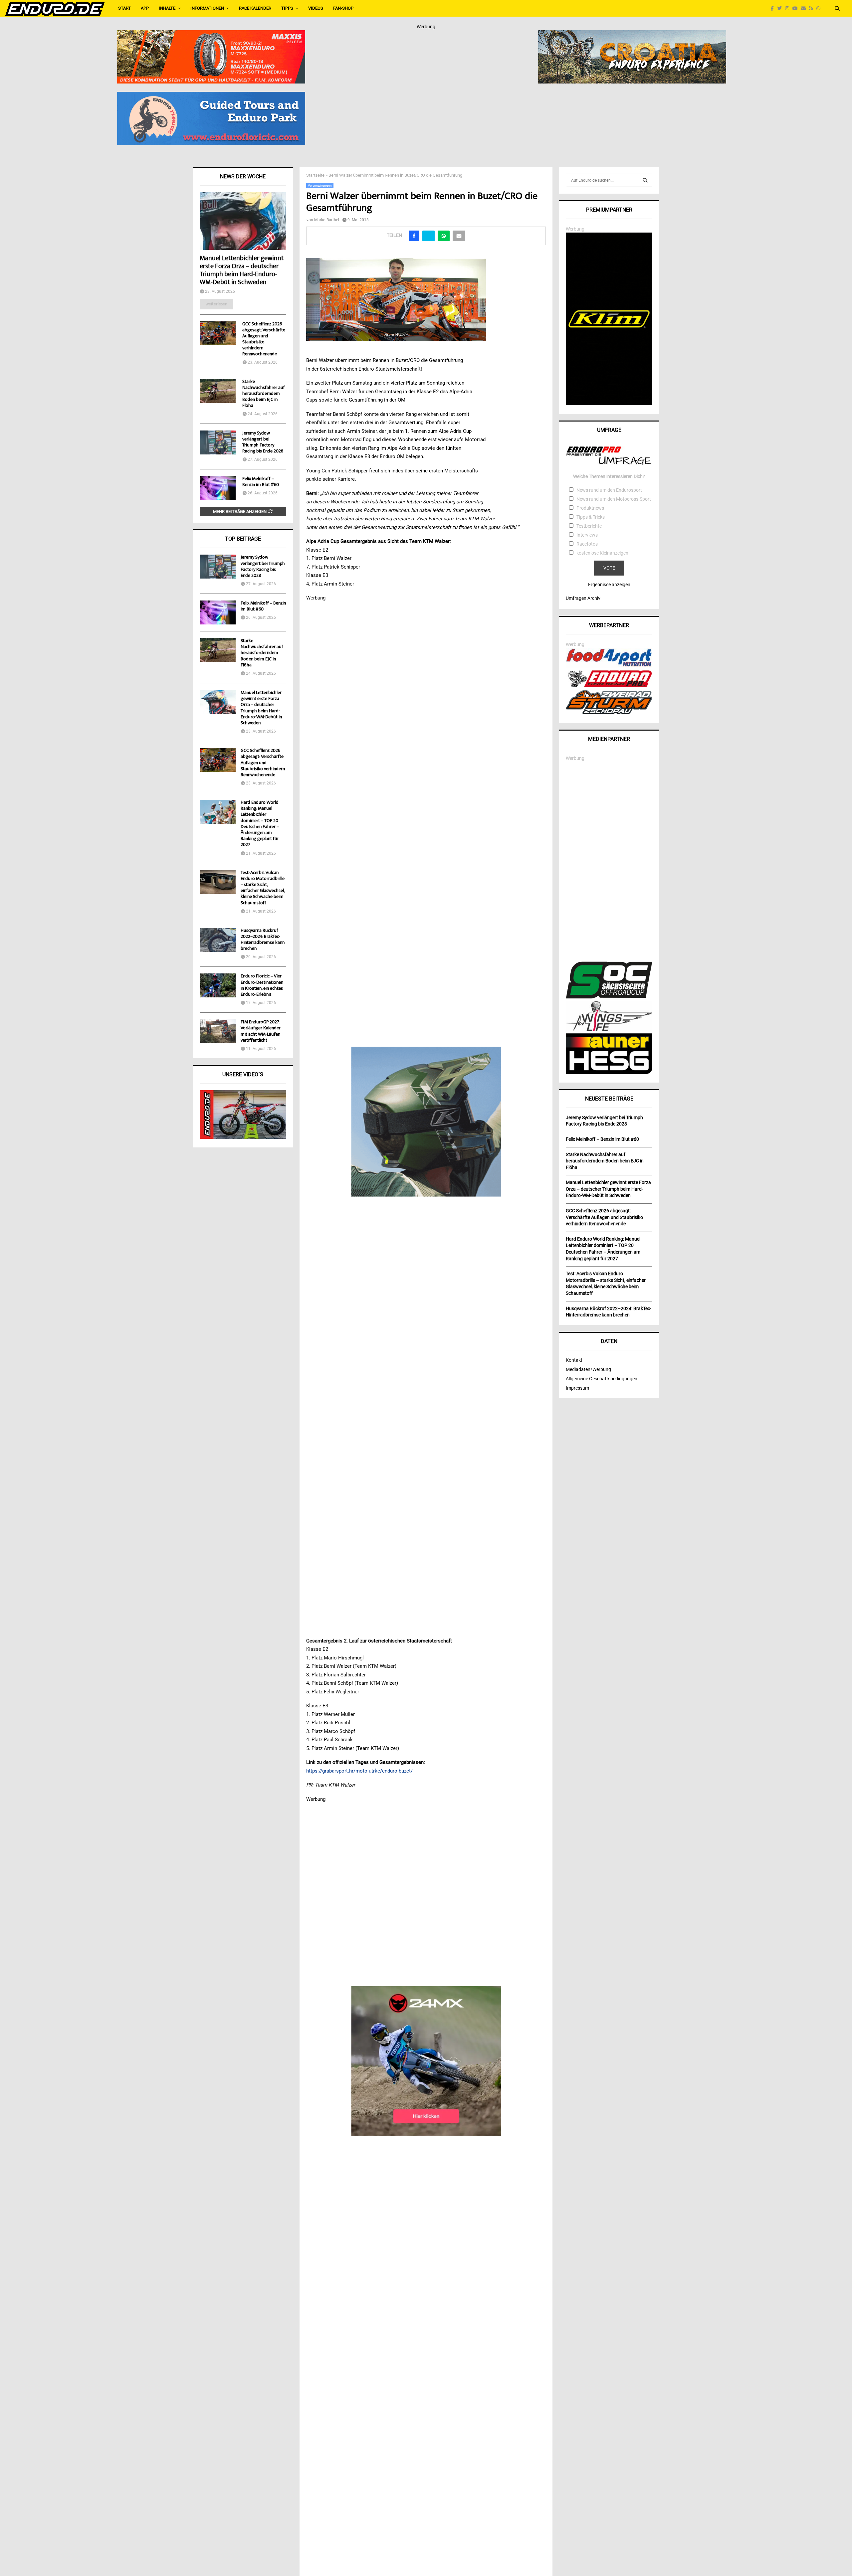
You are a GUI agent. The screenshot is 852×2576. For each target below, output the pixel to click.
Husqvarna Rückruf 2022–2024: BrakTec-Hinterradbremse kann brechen (263, 940)
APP (145, 8)
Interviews (587, 535)
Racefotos (587, 544)
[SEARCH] (645, 180)
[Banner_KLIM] (609, 404)
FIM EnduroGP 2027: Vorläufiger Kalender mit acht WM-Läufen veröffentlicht (261, 1031)
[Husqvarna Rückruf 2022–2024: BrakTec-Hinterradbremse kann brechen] (218, 940)
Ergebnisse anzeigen (609, 585)
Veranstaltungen (320, 185)
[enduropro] (609, 686)
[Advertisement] (609, 862)
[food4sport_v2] (609, 666)
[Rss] (813, 8)
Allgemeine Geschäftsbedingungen (602, 1379)
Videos (316, 8)
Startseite (315, 175)
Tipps (287, 8)
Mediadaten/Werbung (588, 1369)
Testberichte (589, 526)
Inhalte (167, 8)
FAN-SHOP (343, 8)
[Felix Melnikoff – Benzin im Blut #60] (218, 488)
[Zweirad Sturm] (609, 712)
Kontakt (574, 1360)
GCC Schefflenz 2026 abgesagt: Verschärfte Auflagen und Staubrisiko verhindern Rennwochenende (264, 339)
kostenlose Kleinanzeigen (602, 553)
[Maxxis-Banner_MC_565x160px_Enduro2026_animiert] (211, 35)
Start (124, 8)
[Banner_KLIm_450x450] (426, 1121)
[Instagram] (789, 8)
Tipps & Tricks (591, 517)
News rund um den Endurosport (609, 490)
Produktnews (590, 508)
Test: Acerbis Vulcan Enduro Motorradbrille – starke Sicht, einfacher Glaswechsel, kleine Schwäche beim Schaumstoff (263, 888)
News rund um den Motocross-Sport (614, 499)
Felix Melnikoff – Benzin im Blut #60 (261, 482)
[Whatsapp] (820, 8)
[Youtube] (797, 8)
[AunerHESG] (609, 1072)
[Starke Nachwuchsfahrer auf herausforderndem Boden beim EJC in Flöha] (218, 391)
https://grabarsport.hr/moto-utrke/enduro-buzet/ (359, 1771)
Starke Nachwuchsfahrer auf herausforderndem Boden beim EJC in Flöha (264, 394)
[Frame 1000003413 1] (426, 2061)
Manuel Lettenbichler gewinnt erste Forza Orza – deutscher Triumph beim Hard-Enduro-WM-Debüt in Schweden (242, 271)
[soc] (609, 997)
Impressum (577, 1388)
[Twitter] (781, 8)
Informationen (207, 8)
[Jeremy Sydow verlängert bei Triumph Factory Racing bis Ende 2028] (218, 442)
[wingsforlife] (609, 1029)
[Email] (805, 8)
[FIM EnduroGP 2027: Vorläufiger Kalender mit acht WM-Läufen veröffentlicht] (218, 1031)
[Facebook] (774, 8)
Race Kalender (255, 8)
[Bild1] (632, 35)
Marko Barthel (327, 220)
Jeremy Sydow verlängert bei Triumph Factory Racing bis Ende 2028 (263, 442)
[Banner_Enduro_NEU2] (211, 96)
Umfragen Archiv (583, 598)
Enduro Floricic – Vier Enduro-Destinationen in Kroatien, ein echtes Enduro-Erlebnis (262, 986)
